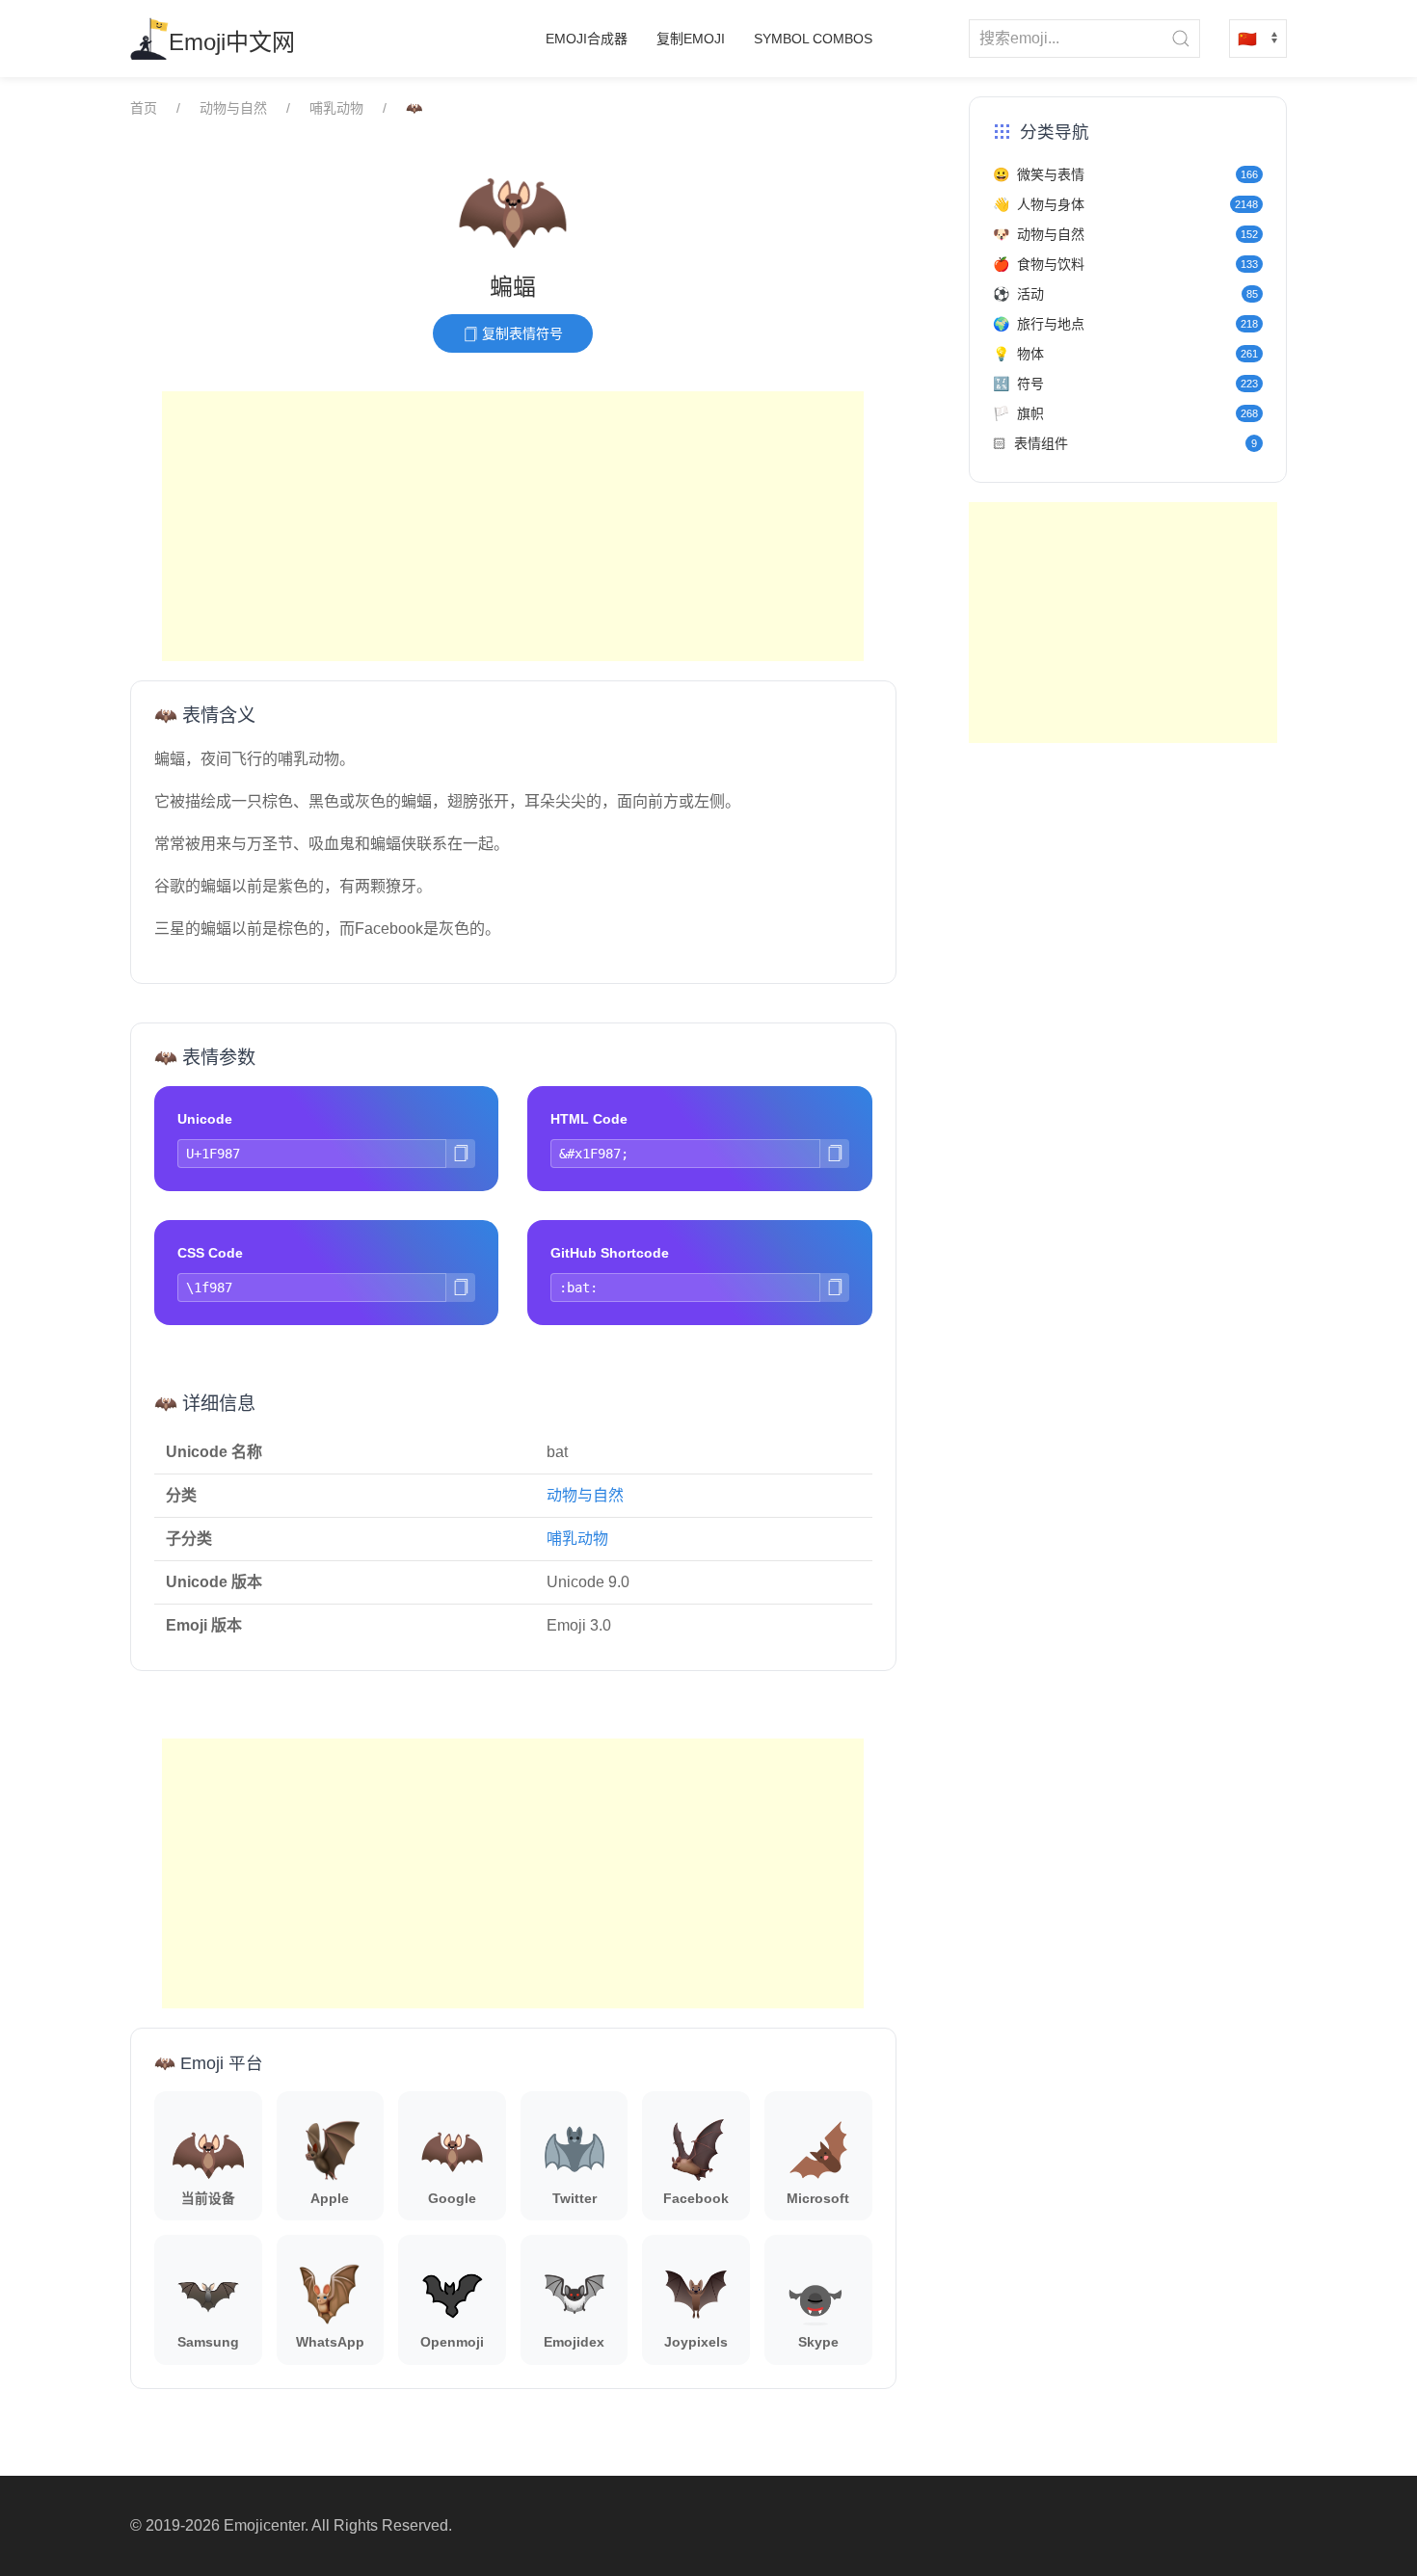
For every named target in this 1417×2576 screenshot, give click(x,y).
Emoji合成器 (587, 39)
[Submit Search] (1181, 39)
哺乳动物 (336, 108)
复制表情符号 (521, 333)
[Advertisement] (513, 526)
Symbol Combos (813, 39)
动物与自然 (233, 108)
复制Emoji (691, 39)
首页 (144, 108)
